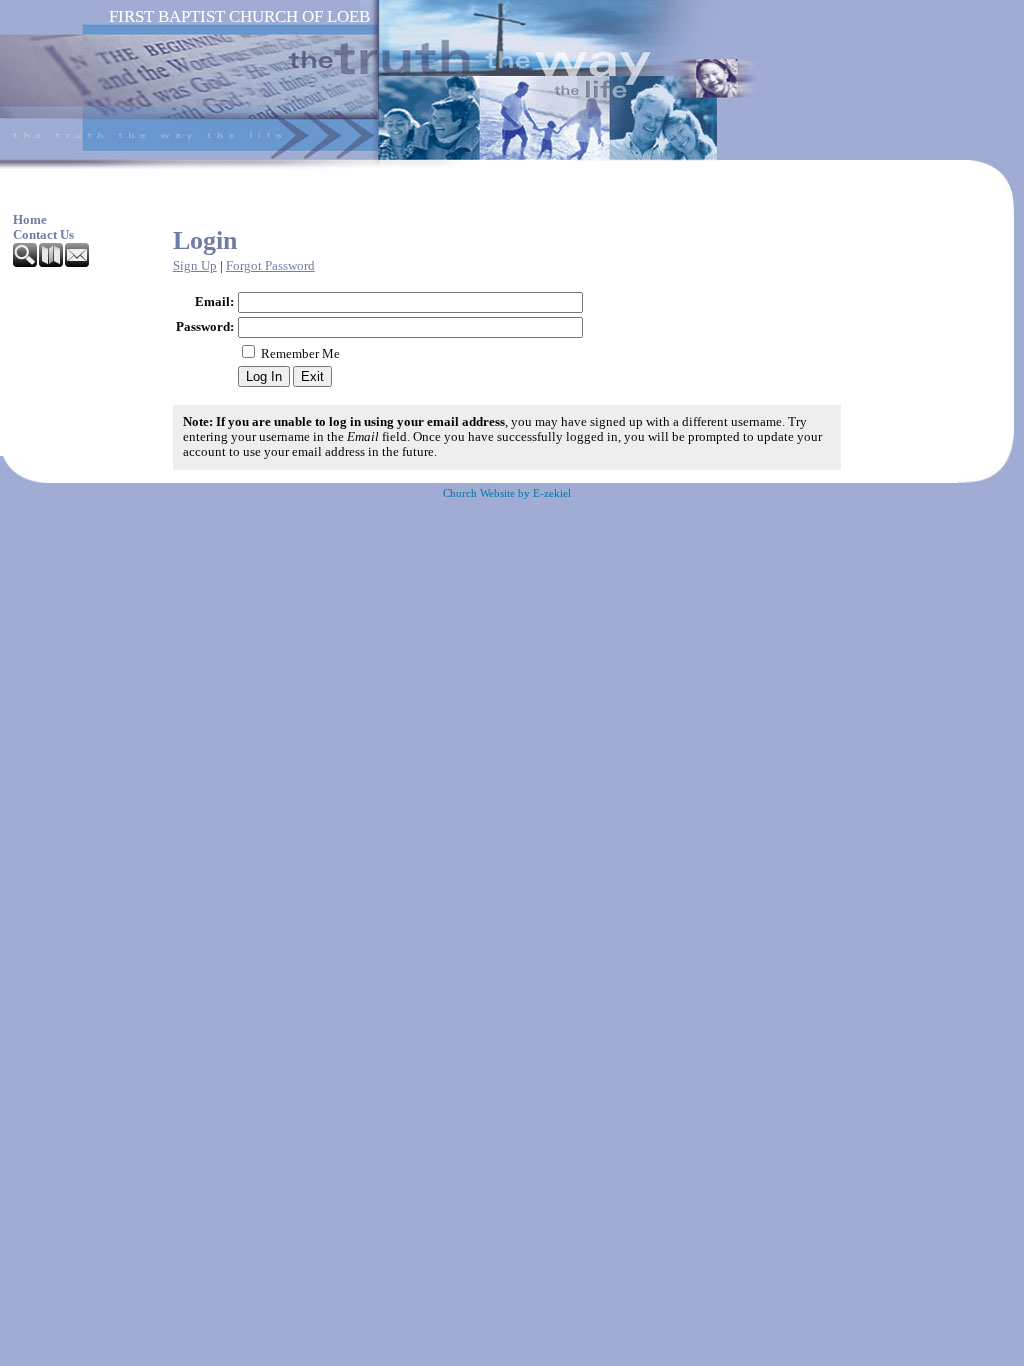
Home (30, 220)
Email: (214, 302)
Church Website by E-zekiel (507, 493)
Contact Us (43, 235)
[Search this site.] (26, 263)
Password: (205, 327)
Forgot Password (270, 266)
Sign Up (195, 266)
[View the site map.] (52, 263)
